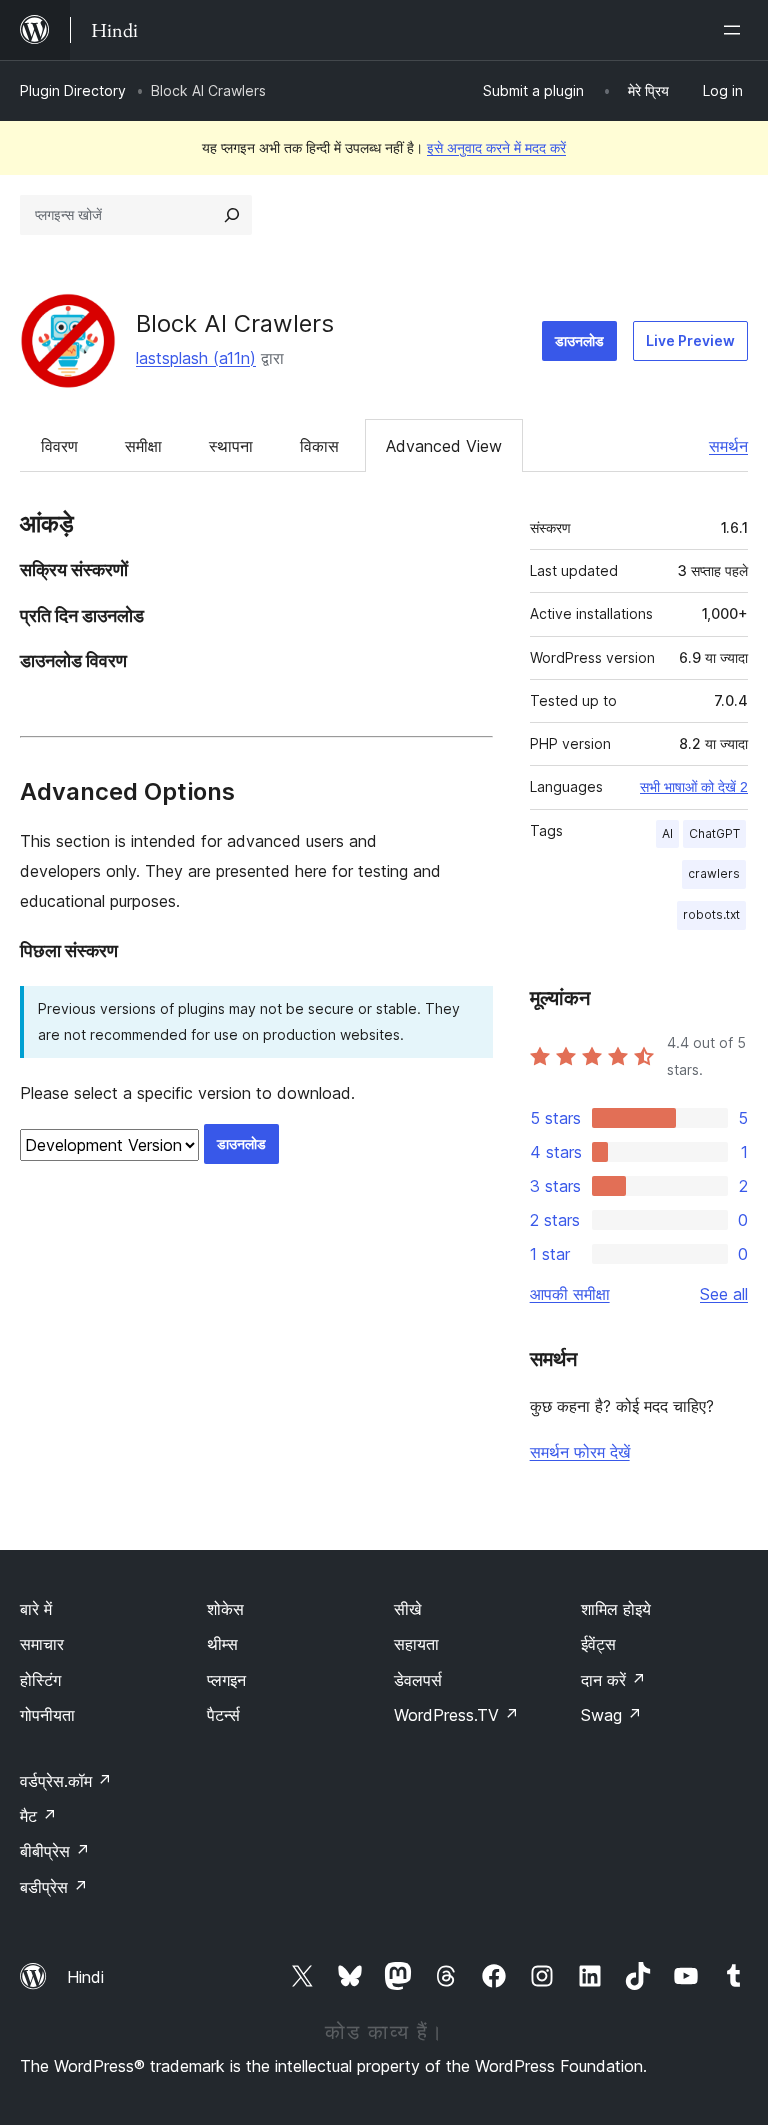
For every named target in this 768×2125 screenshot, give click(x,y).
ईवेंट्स (598, 1644)
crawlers (714, 873)
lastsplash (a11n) (196, 358)
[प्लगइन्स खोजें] (232, 215)
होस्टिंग (40, 1680)
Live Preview (690, 340)
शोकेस (225, 1609)
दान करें (613, 1680)
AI (667, 833)
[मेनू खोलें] (736, 30)
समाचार (42, 1644)
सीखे (407, 1609)
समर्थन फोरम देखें (580, 1452)
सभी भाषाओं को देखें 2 (694, 787)
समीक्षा (143, 446)
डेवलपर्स (418, 1680)
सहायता (416, 1644)
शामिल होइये (616, 1609)
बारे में (36, 1609)
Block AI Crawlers (235, 323)
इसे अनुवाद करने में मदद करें (496, 147)
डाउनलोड (579, 340)
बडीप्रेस (54, 1887)
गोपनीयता (47, 1715)
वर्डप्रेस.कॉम (66, 1781)
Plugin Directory (73, 90)
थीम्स (222, 1644)
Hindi (85, 1977)
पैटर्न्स (223, 1715)
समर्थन (728, 446)
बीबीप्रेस (55, 1851)
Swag (611, 1715)
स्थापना (231, 446)
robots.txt (711, 914)
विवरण (59, 446)
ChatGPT (714, 833)
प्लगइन (226, 1680)
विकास (319, 446)
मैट (38, 1816)
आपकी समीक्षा (570, 1294)
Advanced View (444, 446)
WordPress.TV (456, 1715)
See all (724, 1294)
